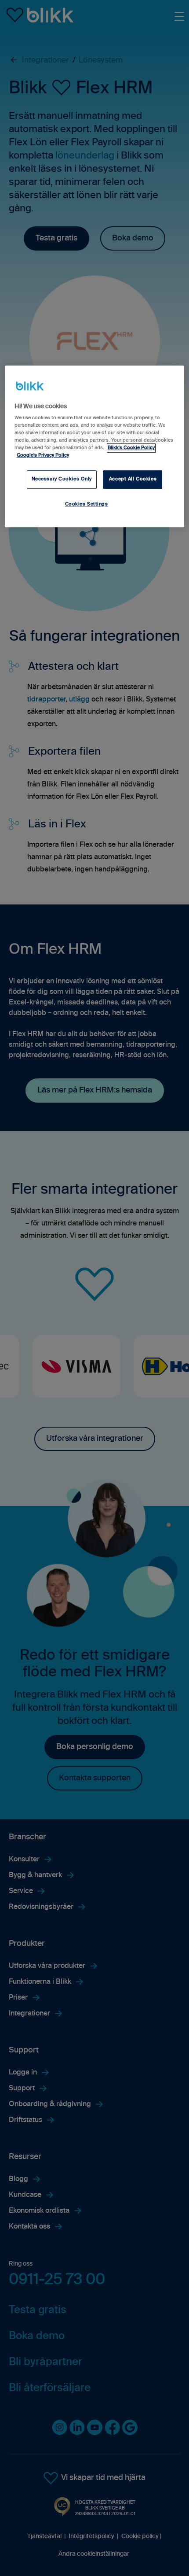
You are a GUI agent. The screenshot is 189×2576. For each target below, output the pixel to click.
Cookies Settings (87, 504)
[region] (95, 446)
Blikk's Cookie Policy (131, 448)
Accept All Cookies (133, 479)
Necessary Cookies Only (62, 479)
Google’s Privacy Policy (43, 455)
